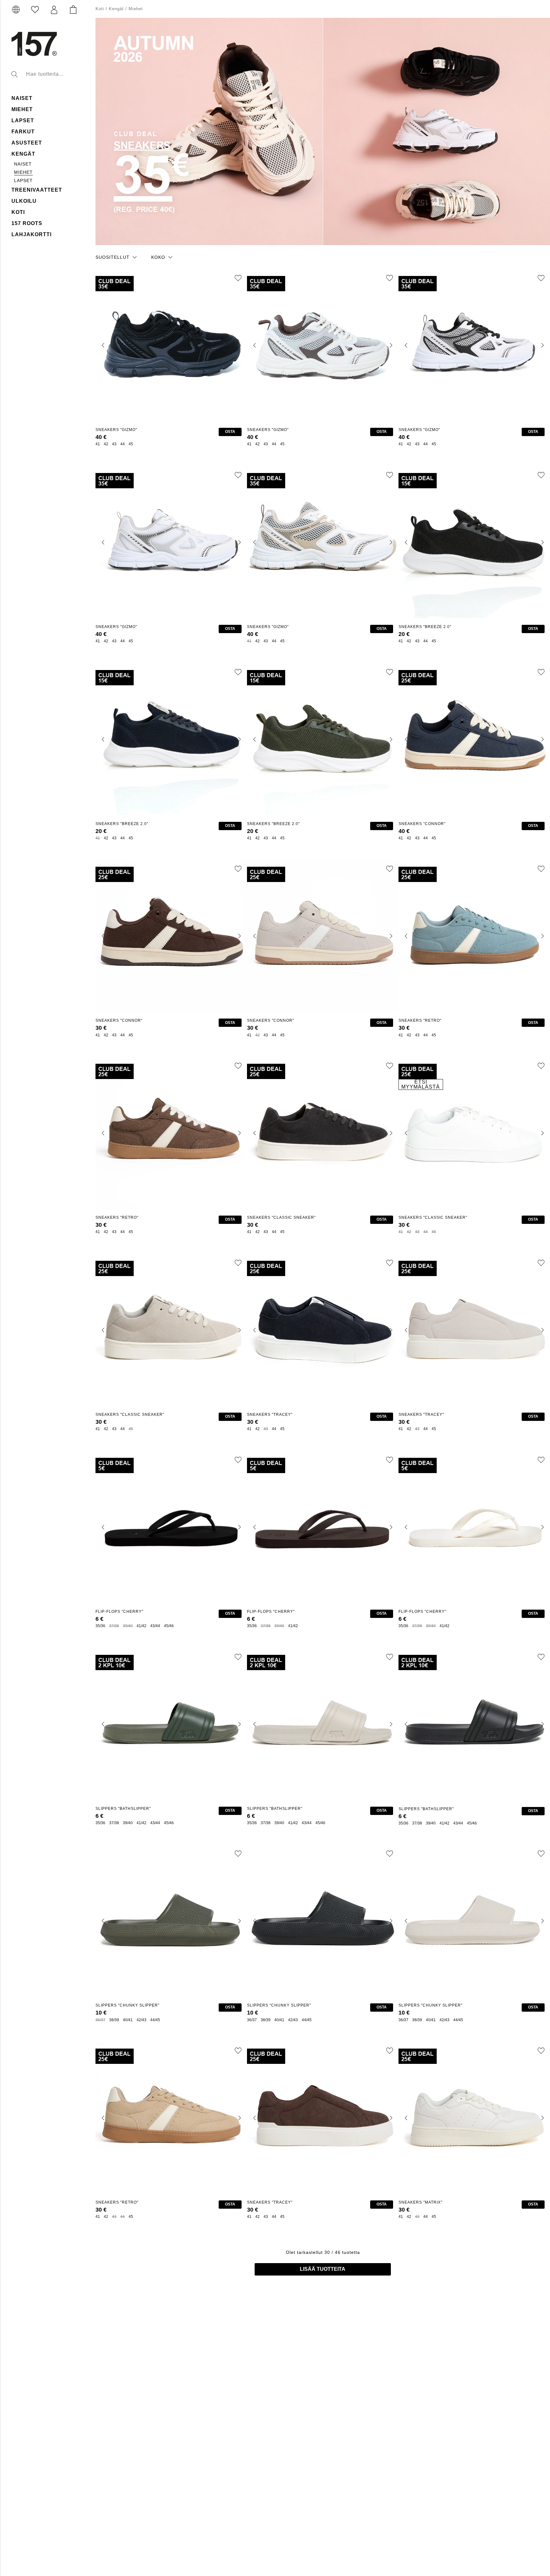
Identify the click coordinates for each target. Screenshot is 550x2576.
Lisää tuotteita (323, 2269)
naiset (22, 98)
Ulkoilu (24, 201)
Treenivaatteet (37, 190)
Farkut (23, 132)
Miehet (22, 109)
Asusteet (27, 143)
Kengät (23, 154)
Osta (230, 432)
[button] (54, 10)
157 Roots (27, 223)
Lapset (23, 120)
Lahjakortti (32, 234)
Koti (18, 212)
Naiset (23, 164)
